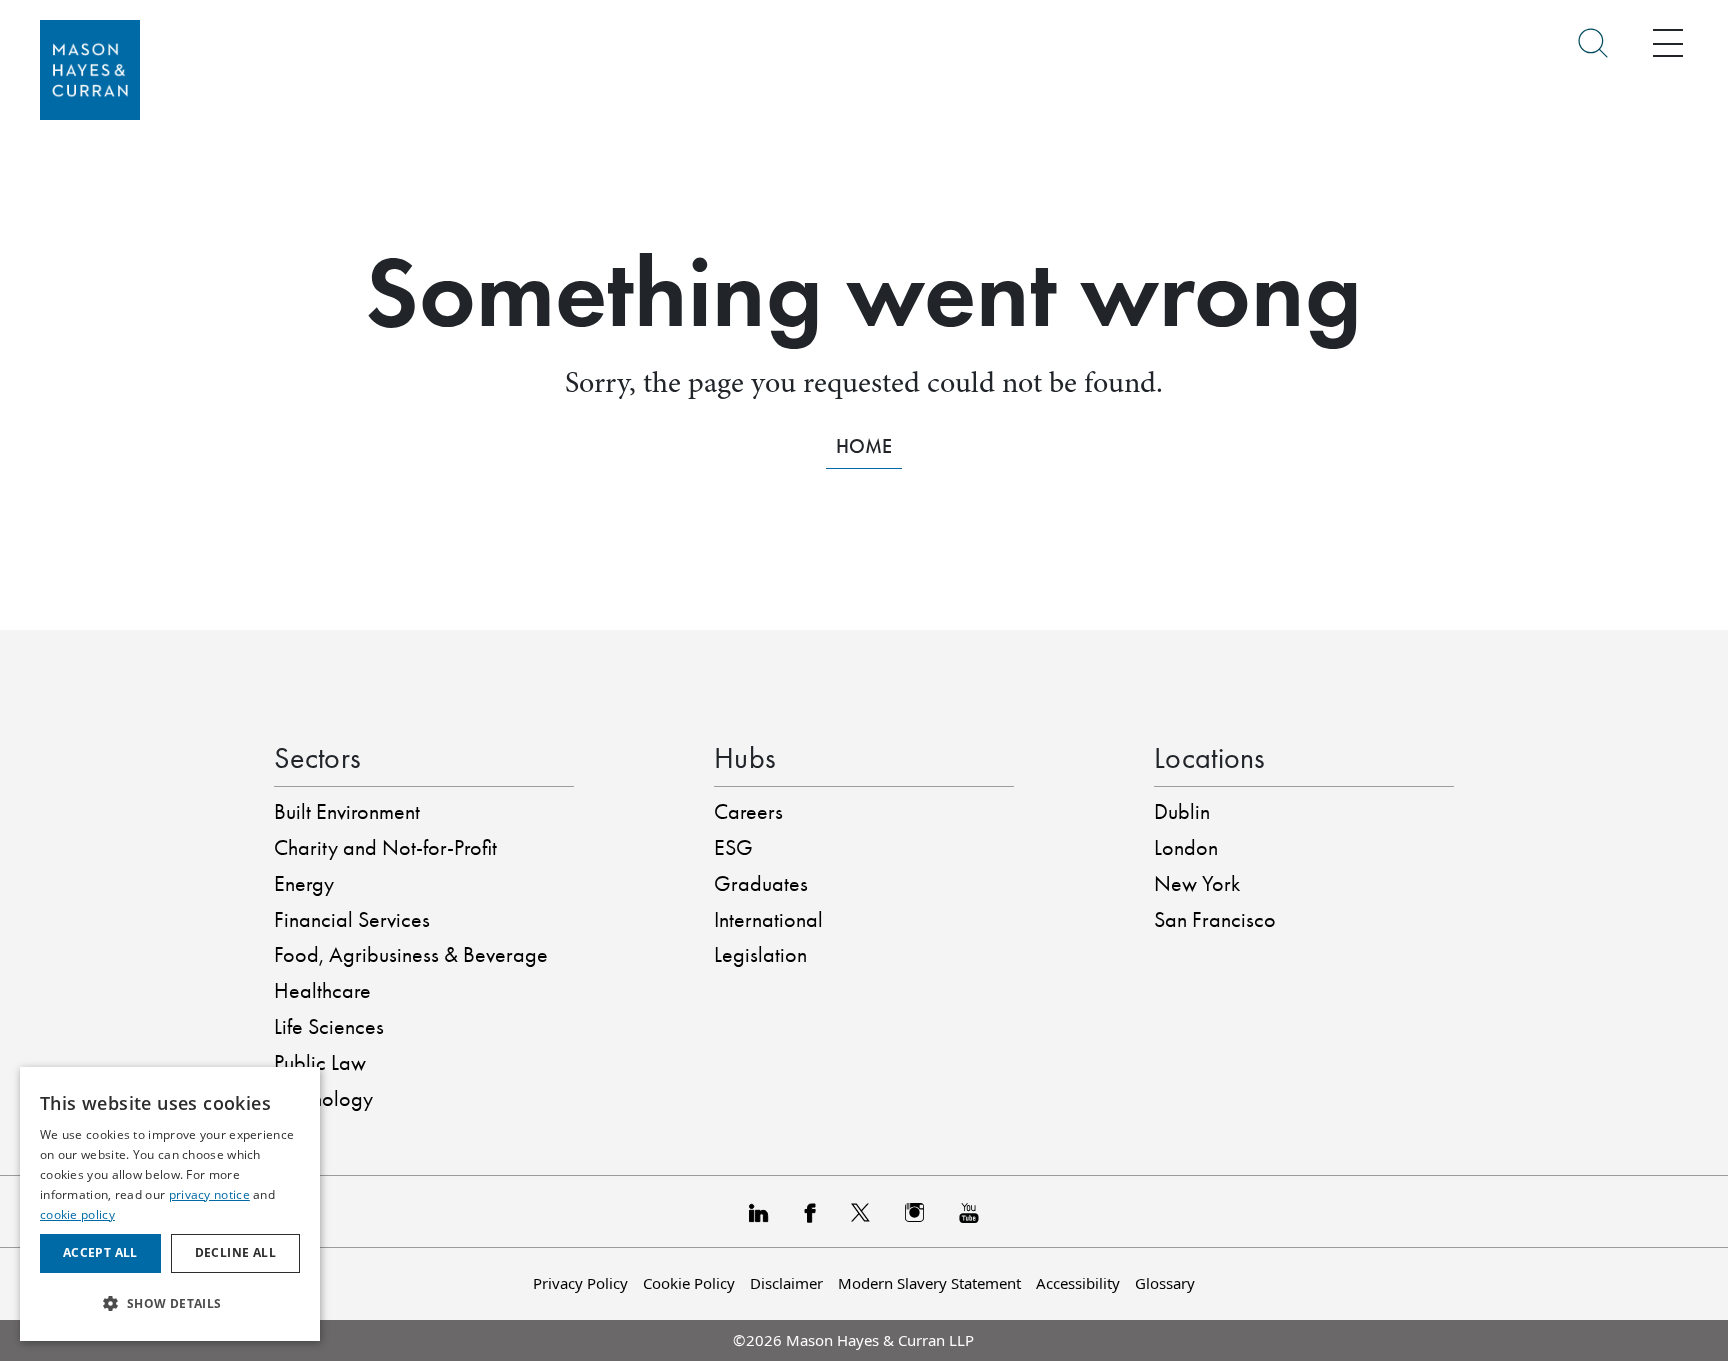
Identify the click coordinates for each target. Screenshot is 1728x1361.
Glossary (1165, 1283)
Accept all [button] (100, 1252)
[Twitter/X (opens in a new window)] (860, 1211)
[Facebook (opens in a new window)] (809, 1211)
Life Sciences (329, 1027)
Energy (304, 884)
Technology (323, 1099)
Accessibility (1078, 1283)
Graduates (761, 884)
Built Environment (347, 812)
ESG (733, 848)
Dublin (1182, 812)
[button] (170, 1303)
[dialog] (170, 1204)
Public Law (320, 1063)
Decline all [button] (235, 1252)
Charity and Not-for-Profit (385, 848)
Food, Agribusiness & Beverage (411, 955)
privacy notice (209, 1194)
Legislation (760, 955)
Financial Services (352, 920)
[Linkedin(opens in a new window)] (759, 1211)
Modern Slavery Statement (929, 1283)
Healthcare (322, 991)
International (768, 920)
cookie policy (77, 1214)
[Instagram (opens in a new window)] (914, 1211)
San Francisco (1215, 920)
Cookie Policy (689, 1283)
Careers (748, 812)
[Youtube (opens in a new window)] (969, 1211)
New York (1197, 884)
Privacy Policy (580, 1283)
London (1186, 848)
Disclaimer (786, 1283)
